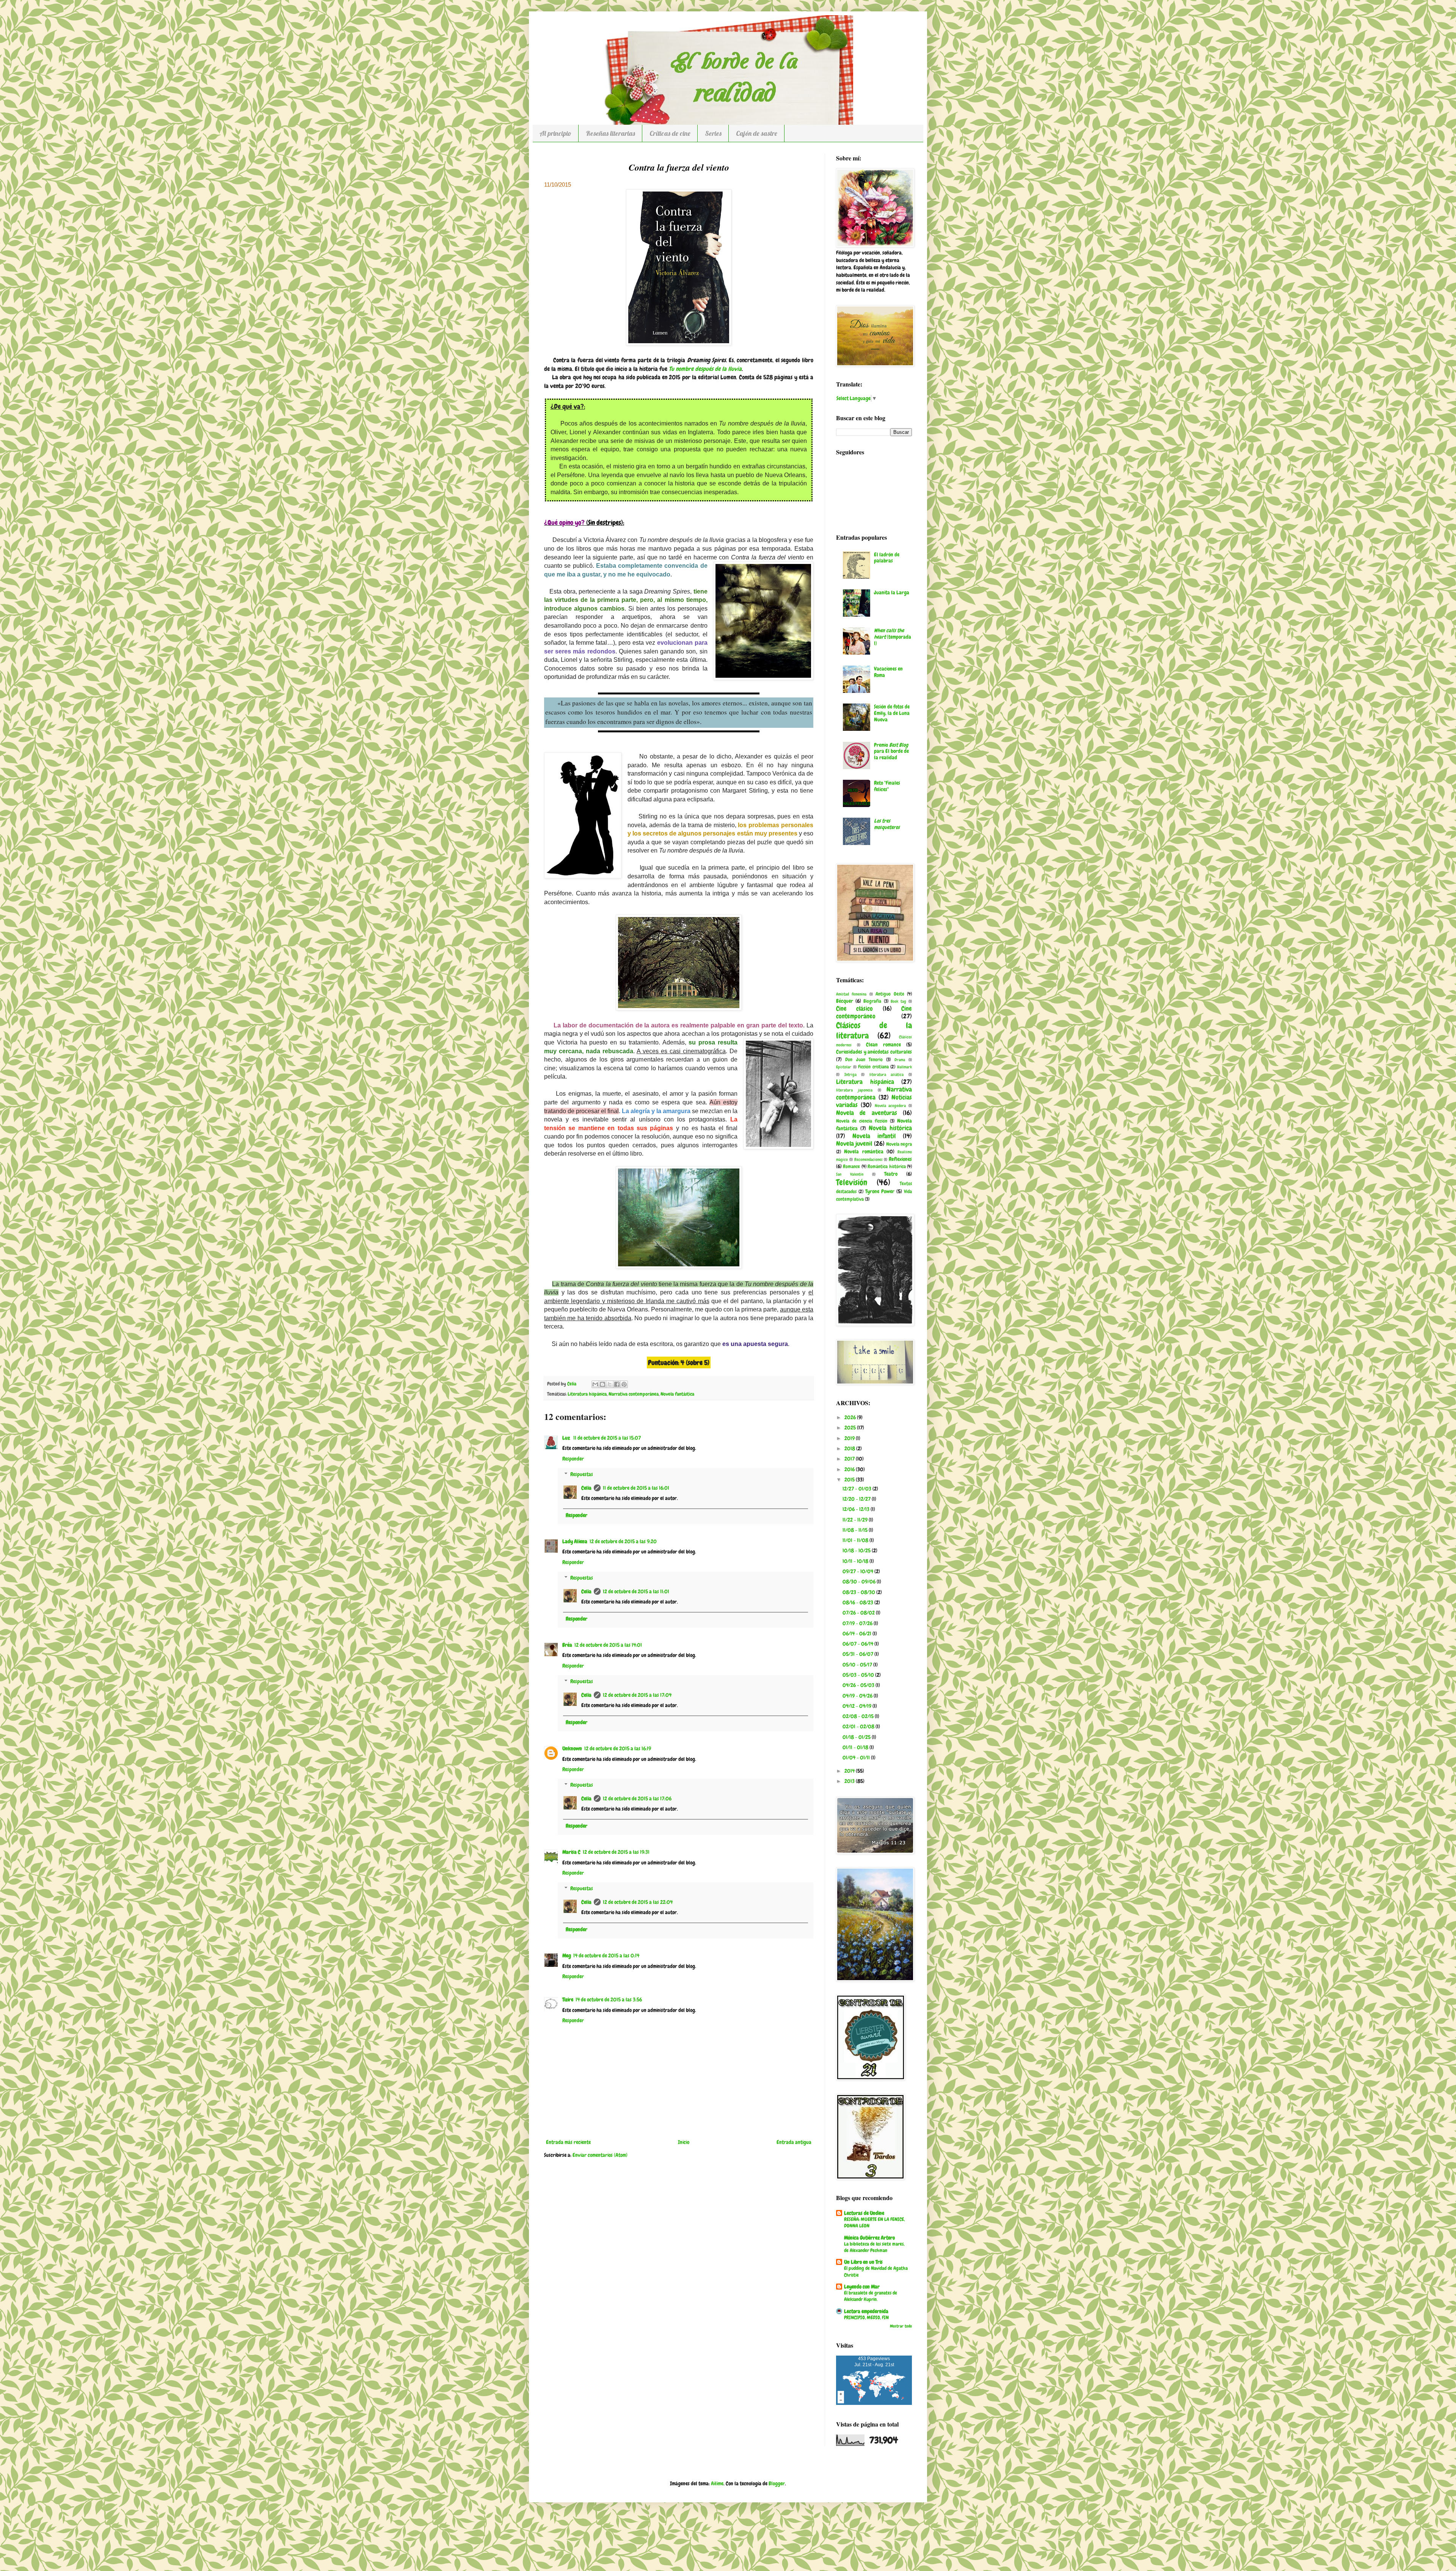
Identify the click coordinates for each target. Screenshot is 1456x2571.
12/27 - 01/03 (857, 1489)
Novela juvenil (854, 1144)
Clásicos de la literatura (874, 1030)
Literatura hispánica (587, 1394)
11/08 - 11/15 (856, 1530)
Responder (573, 1459)
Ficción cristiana (873, 1067)
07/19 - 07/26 (858, 1623)
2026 (851, 1417)
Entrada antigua (794, 2142)
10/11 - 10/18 (856, 1561)
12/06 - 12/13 (857, 1509)
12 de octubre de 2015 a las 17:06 (637, 1798)
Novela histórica (890, 1128)
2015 (850, 1479)
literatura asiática (887, 1074)
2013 (850, 1781)
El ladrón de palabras (887, 558)
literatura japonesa (854, 1090)
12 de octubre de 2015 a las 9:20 (623, 1541)
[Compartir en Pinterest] (624, 1384)
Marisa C (571, 1852)
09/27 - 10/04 (858, 1571)
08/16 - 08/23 (858, 1602)
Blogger (777, 2483)
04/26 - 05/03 (859, 1685)
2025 (851, 1428)
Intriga (850, 1074)
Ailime (717, 2483)
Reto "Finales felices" (887, 786)
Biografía (872, 1001)
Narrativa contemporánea (634, 1394)
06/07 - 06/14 (858, 1644)
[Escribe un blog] (602, 1384)
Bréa (567, 1645)
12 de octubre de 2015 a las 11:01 (636, 1591)
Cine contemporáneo (874, 1013)
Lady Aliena (575, 1541)
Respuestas (582, 1474)
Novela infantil (874, 1136)
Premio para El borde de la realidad (891, 751)
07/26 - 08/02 (859, 1613)
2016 (850, 1469)
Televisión (852, 1182)
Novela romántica (864, 1151)
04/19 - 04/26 (858, 1696)
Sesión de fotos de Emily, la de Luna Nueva (892, 713)
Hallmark (905, 1067)
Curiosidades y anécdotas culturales (874, 1052)
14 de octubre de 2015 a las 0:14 (606, 1955)
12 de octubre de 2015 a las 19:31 (616, 1852)
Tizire (568, 1999)
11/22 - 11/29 (856, 1520)
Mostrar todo (901, 2326)
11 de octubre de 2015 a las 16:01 (636, 1488)
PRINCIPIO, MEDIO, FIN (866, 2317)
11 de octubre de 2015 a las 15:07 (607, 1438)
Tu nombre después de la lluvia (705, 369)
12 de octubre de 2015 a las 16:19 (618, 1748)
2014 (850, 1771)
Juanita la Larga (892, 592)
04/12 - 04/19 (857, 1706)
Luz (567, 1438)
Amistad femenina (851, 994)
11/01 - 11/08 (856, 1540)
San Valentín (850, 1174)
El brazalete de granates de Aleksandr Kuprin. (871, 2296)
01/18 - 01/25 (857, 1737)
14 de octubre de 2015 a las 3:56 (609, 1999)
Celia (586, 1488)
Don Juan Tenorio (864, 1060)
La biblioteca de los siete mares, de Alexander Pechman (874, 2247)
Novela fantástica (677, 1394)
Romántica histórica (886, 1167)
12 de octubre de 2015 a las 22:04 (638, 1902)
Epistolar (844, 1067)
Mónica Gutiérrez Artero (869, 2238)
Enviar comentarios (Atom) (600, 2155)
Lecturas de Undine (864, 2213)
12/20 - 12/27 (857, 1499)
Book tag (898, 1001)
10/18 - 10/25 (857, 1550)
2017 (850, 1459)
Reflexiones (900, 1159)
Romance (851, 1167)
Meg (567, 1955)
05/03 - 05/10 (859, 1675)
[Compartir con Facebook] (617, 1384)
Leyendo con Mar (862, 2287)
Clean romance (883, 1044)
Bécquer (845, 1001)
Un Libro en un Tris (863, 2262)
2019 (850, 1438)
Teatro (891, 1174)
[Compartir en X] (610, 1384)
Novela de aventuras (867, 1113)
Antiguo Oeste (890, 994)
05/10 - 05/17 (858, 1665)
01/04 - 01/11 (857, 1757)
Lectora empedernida (866, 2311)
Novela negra (899, 1144)
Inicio (684, 2142)
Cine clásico (854, 1009)
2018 (850, 1448)
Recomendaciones (868, 1159)
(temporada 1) (893, 637)
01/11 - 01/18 (856, 1747)
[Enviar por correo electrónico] (595, 1384)
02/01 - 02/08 (859, 1726)
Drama (900, 1060)
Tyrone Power (880, 1191)
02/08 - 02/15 (859, 1716)
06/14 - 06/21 (857, 1633)
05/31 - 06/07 (858, 1654)
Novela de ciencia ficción (862, 1121)
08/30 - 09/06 (860, 1582)
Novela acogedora (890, 1106)
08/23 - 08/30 (859, 1592)
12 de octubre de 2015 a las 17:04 (637, 1695)
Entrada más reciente (568, 2142)
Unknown (572, 1748)
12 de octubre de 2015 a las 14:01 (608, 1645)
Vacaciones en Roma (888, 672)
